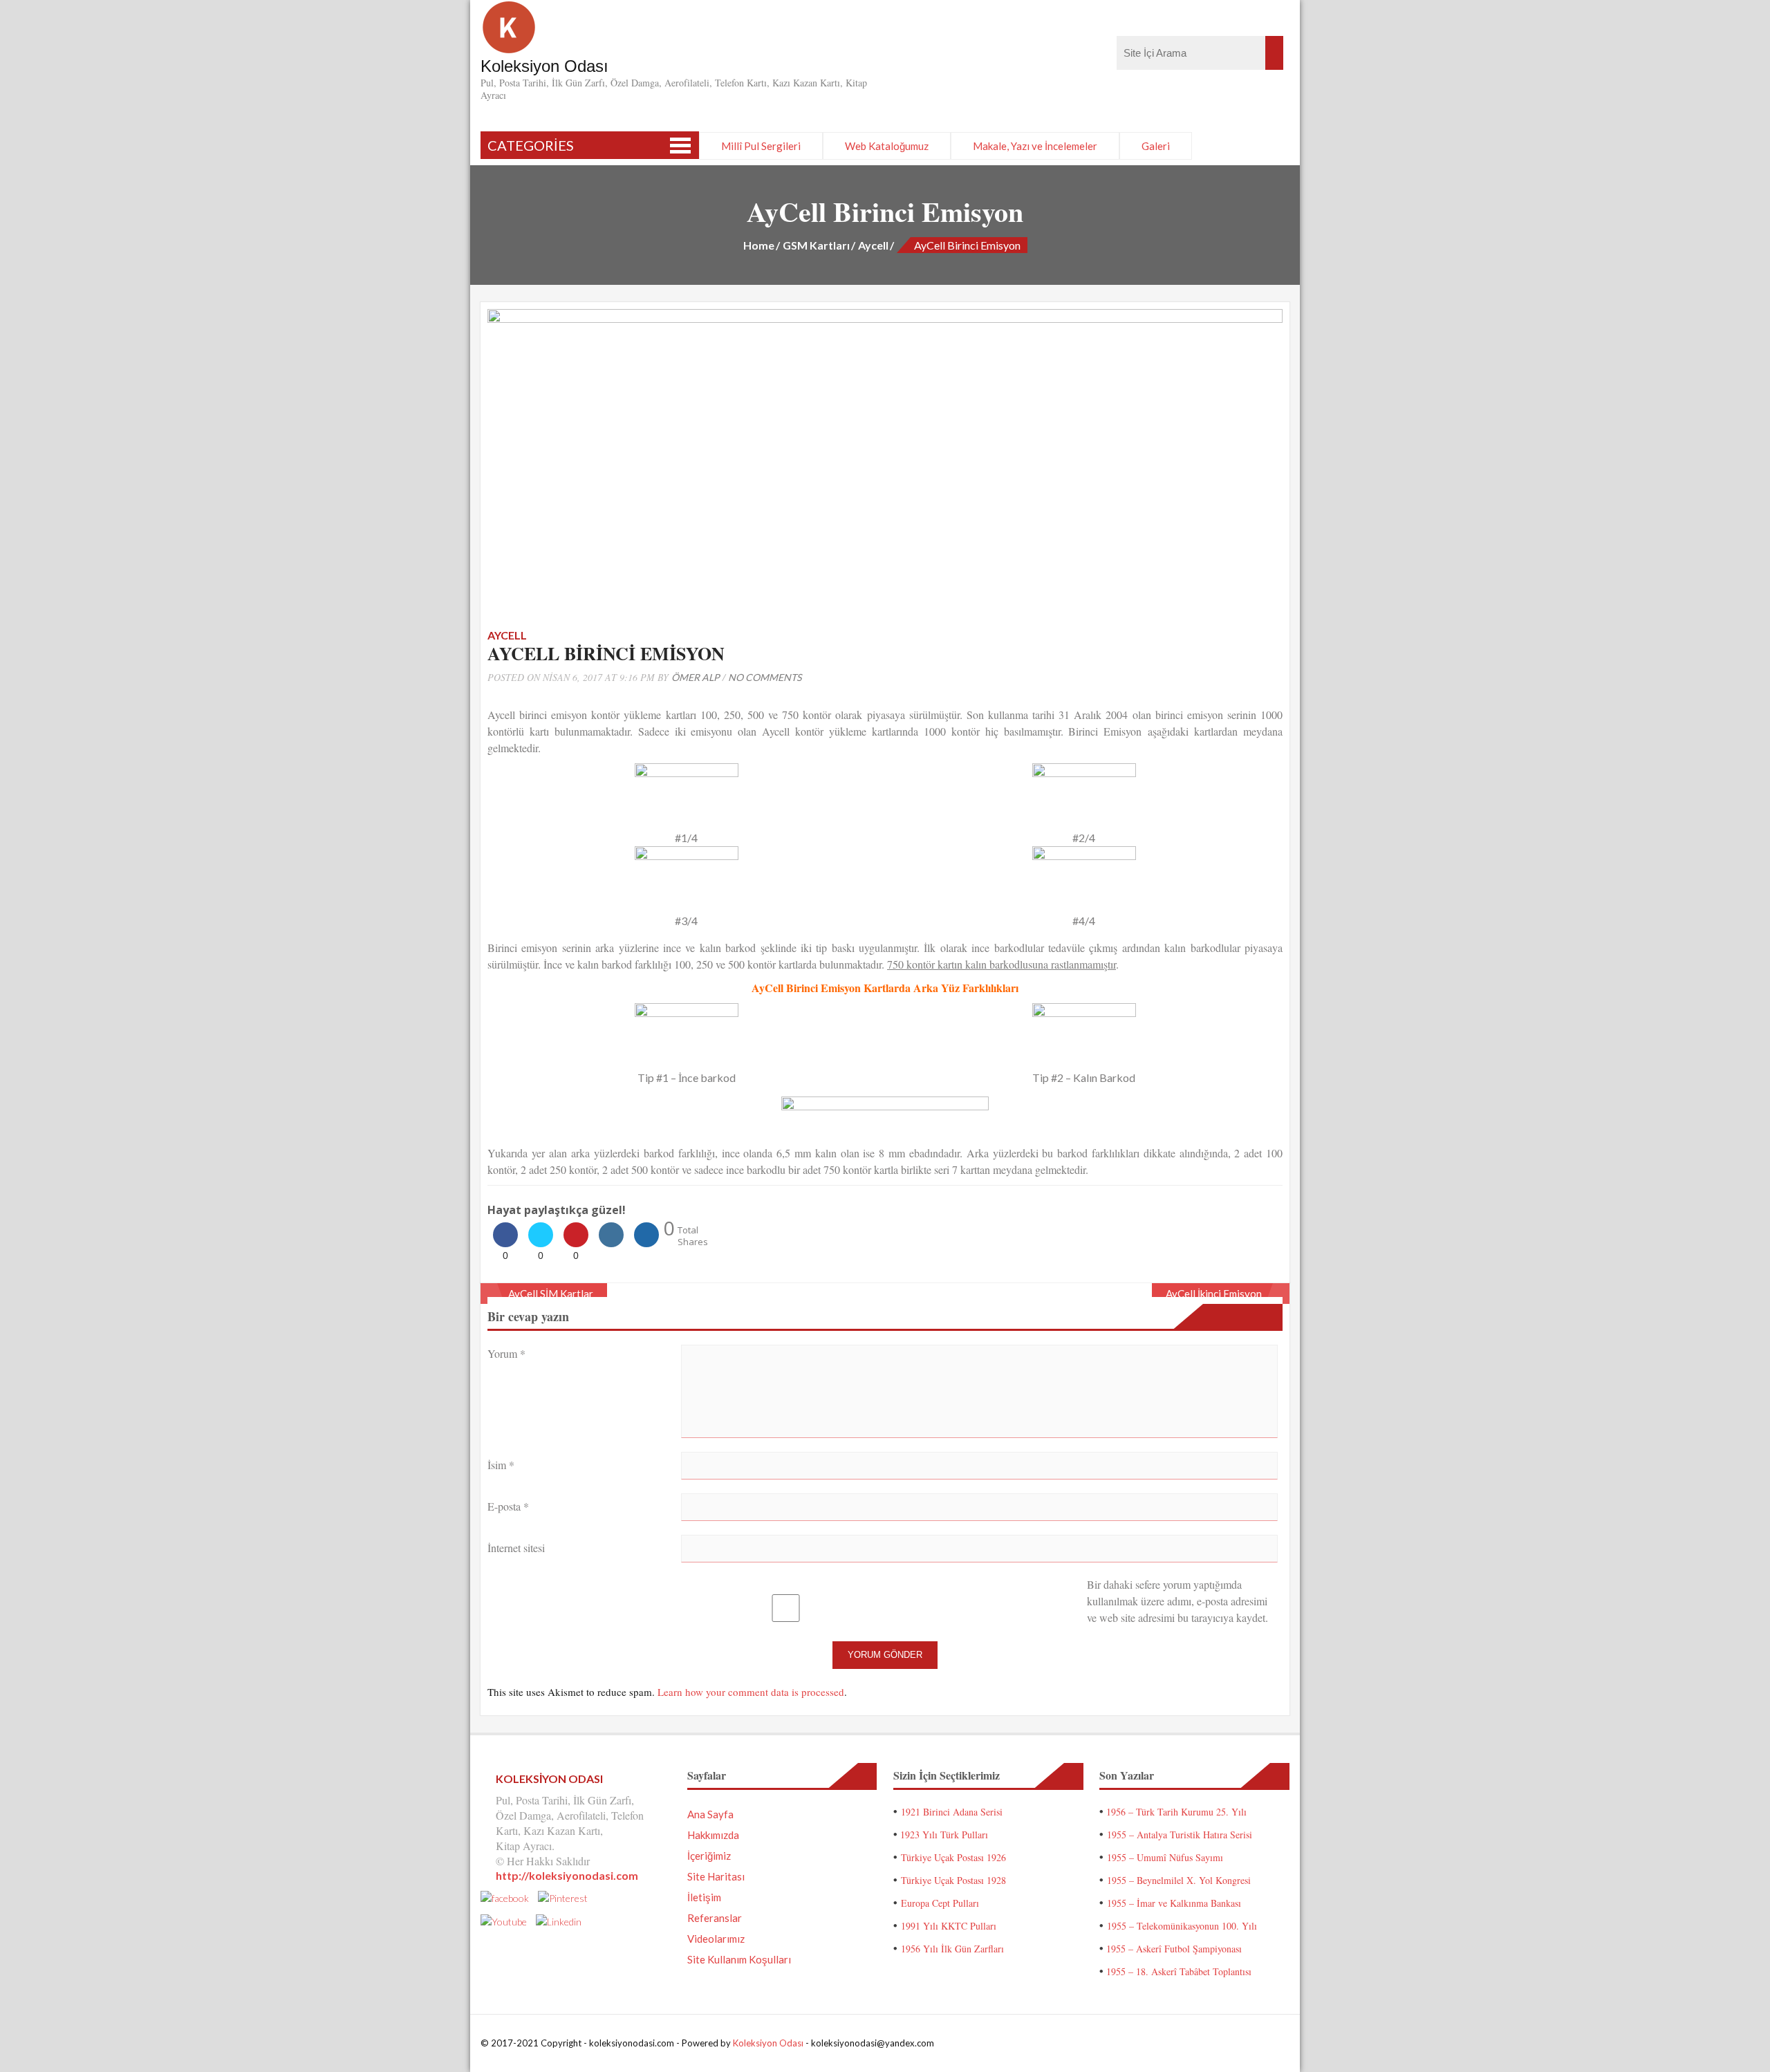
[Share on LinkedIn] (611, 1243)
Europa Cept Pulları (940, 1903)
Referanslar (715, 1918)
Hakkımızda (713, 1835)
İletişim (704, 1897)
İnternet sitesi (516, 1548)
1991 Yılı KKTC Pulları (949, 1926)
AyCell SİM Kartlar (551, 1294)
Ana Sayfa (710, 1814)
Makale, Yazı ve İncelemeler (1035, 146)
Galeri (1156, 146)
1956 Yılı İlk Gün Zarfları (952, 1949)
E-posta (508, 1506)
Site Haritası (716, 1876)
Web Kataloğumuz (887, 146)
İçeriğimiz (709, 1856)
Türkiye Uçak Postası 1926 (953, 1857)
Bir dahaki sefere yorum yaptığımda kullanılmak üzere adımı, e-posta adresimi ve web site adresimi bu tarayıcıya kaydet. (1177, 1601)
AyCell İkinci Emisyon (1214, 1294)
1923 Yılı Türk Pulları (944, 1835)
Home (759, 245)
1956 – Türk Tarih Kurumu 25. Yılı (1176, 1812)
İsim (501, 1465)
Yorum (506, 1353)
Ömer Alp (696, 677)
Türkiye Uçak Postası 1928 (953, 1880)
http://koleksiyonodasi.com (567, 1875)
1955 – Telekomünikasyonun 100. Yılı (1182, 1926)
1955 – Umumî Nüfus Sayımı (1165, 1857)
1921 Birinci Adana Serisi (952, 1812)
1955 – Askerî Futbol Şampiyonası (1174, 1949)
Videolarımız (716, 1939)
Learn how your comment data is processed (751, 1692)
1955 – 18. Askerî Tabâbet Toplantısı (1179, 1971)
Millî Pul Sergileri (761, 146)
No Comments (765, 677)
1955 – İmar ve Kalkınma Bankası (1174, 1903)
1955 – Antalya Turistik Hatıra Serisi (1180, 1835)
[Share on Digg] (646, 1243)
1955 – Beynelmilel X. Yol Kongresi (1179, 1880)
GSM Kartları (816, 245)
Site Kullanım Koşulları (739, 1959)
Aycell (873, 245)
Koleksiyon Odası (768, 2043)
